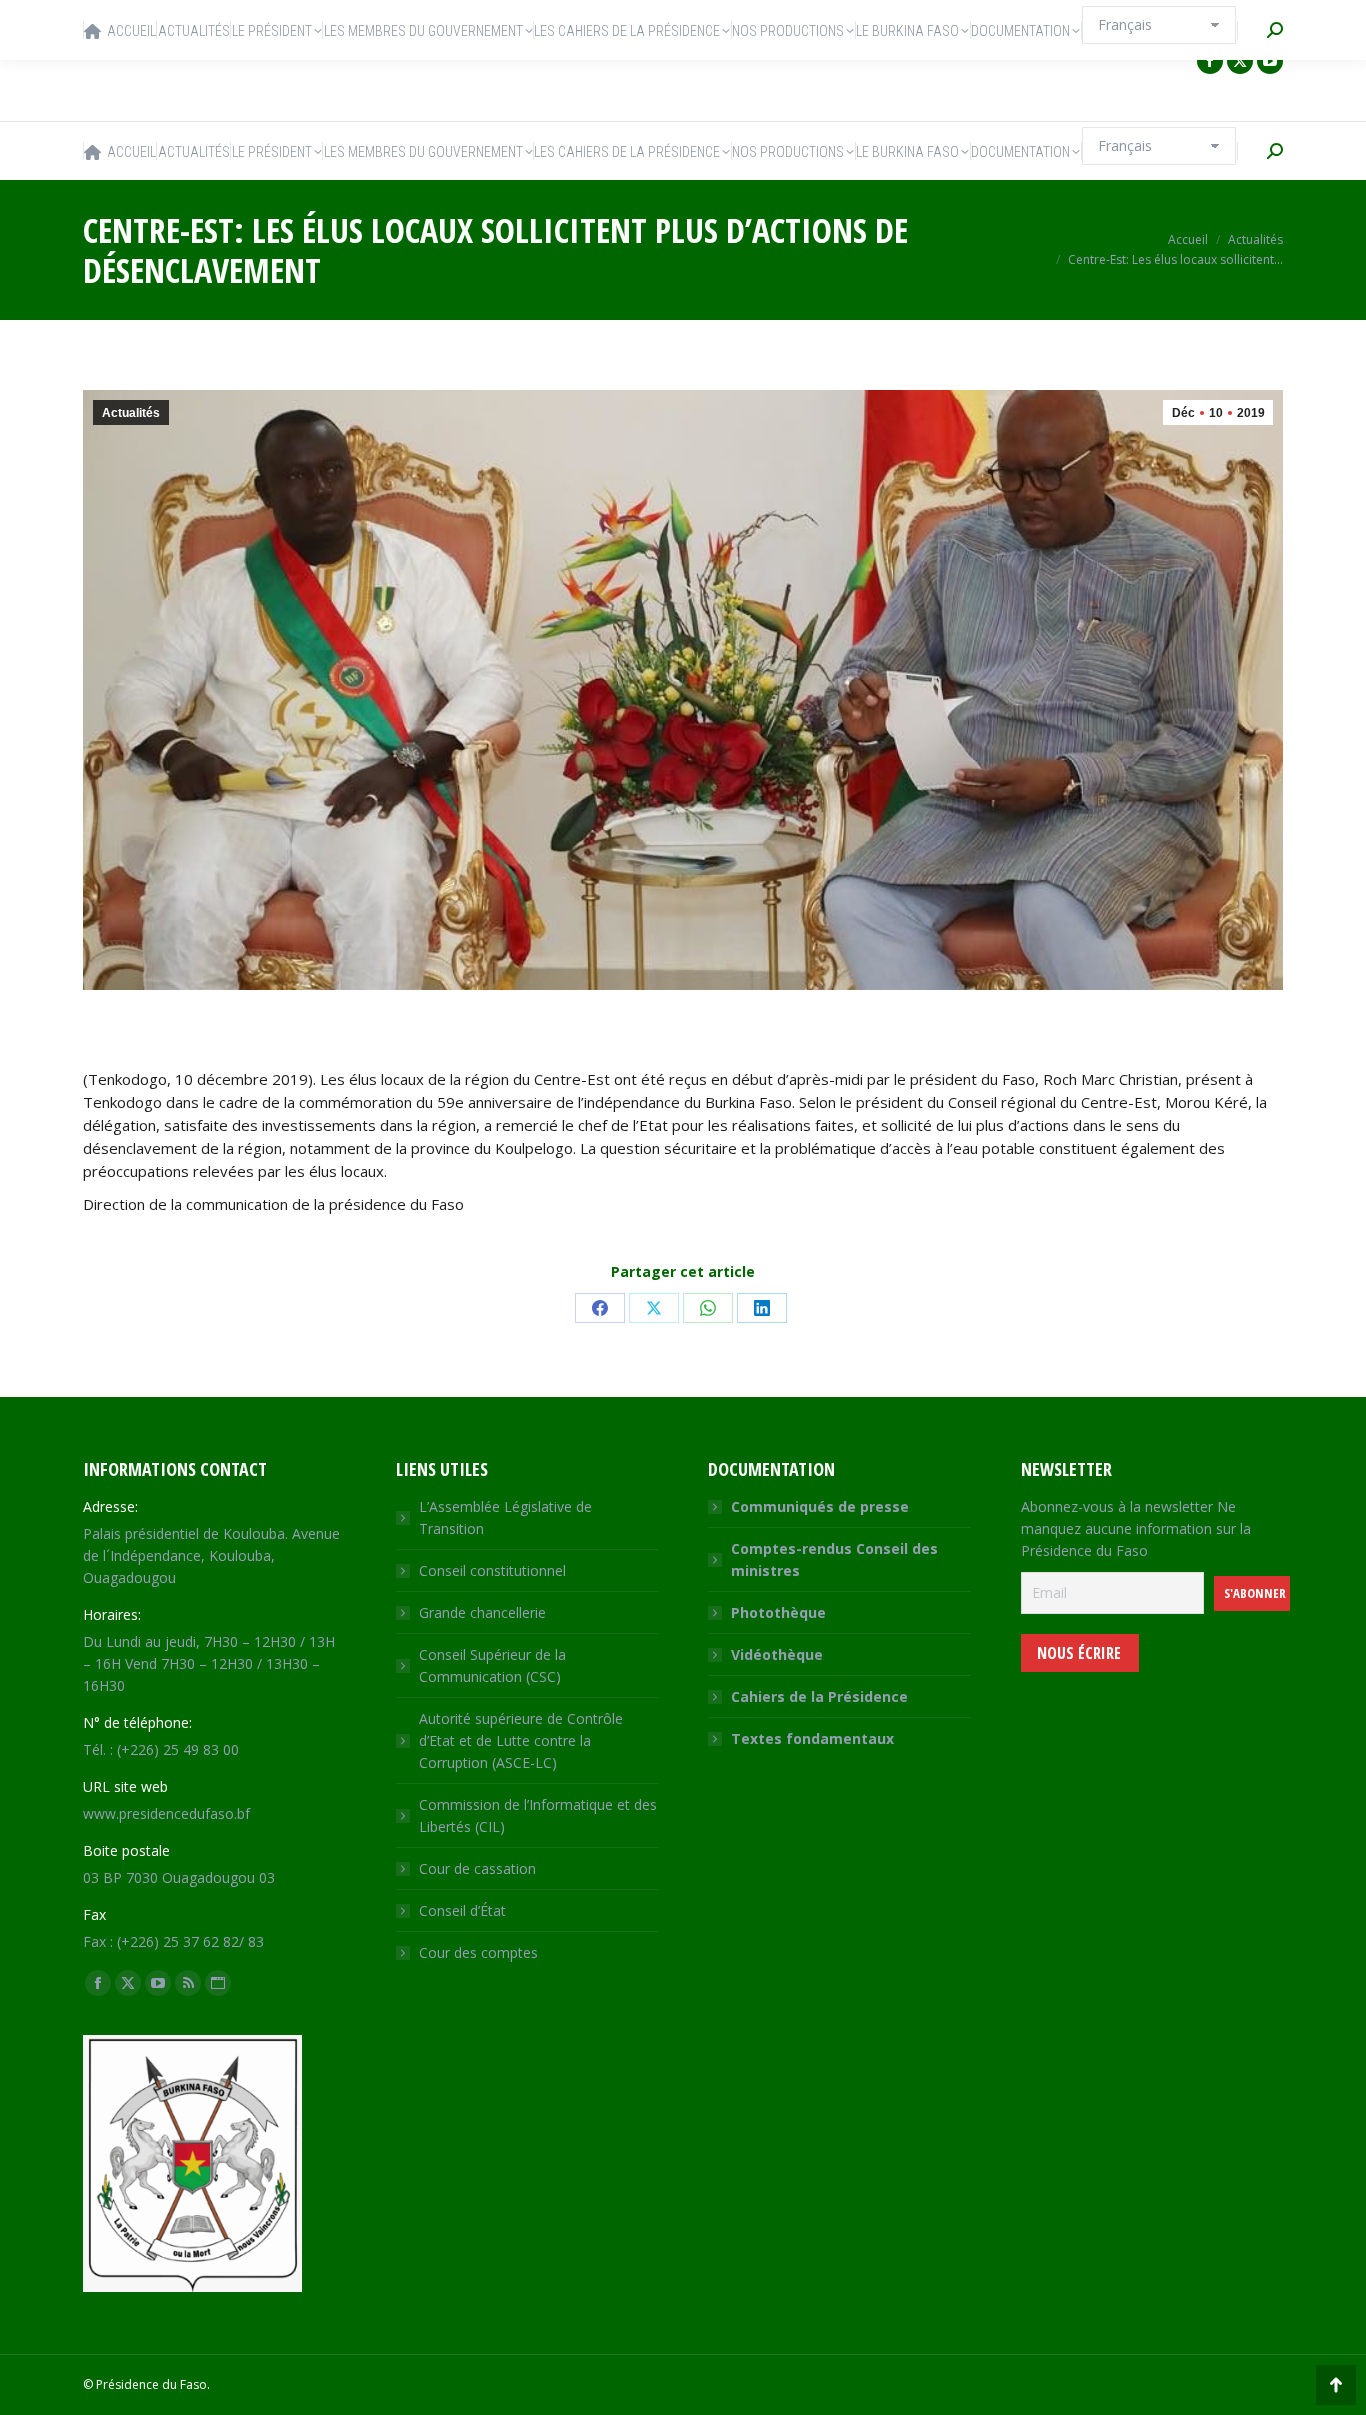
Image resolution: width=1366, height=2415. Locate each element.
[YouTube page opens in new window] (1270, 61)
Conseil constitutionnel (492, 1570)
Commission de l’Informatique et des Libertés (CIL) (538, 1815)
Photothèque (778, 1612)
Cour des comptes (478, 1952)
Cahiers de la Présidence (819, 1696)
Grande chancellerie (482, 1612)
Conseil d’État (462, 1910)
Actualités (131, 413)
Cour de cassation (477, 1868)
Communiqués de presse (820, 1506)
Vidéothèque (777, 1654)
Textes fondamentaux (812, 1738)
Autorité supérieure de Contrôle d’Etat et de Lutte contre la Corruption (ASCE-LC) (521, 1740)
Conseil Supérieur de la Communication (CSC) (492, 1665)
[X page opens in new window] (1240, 61)
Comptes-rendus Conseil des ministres (834, 1559)
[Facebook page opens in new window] (1210, 61)
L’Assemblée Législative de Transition (505, 1517)
